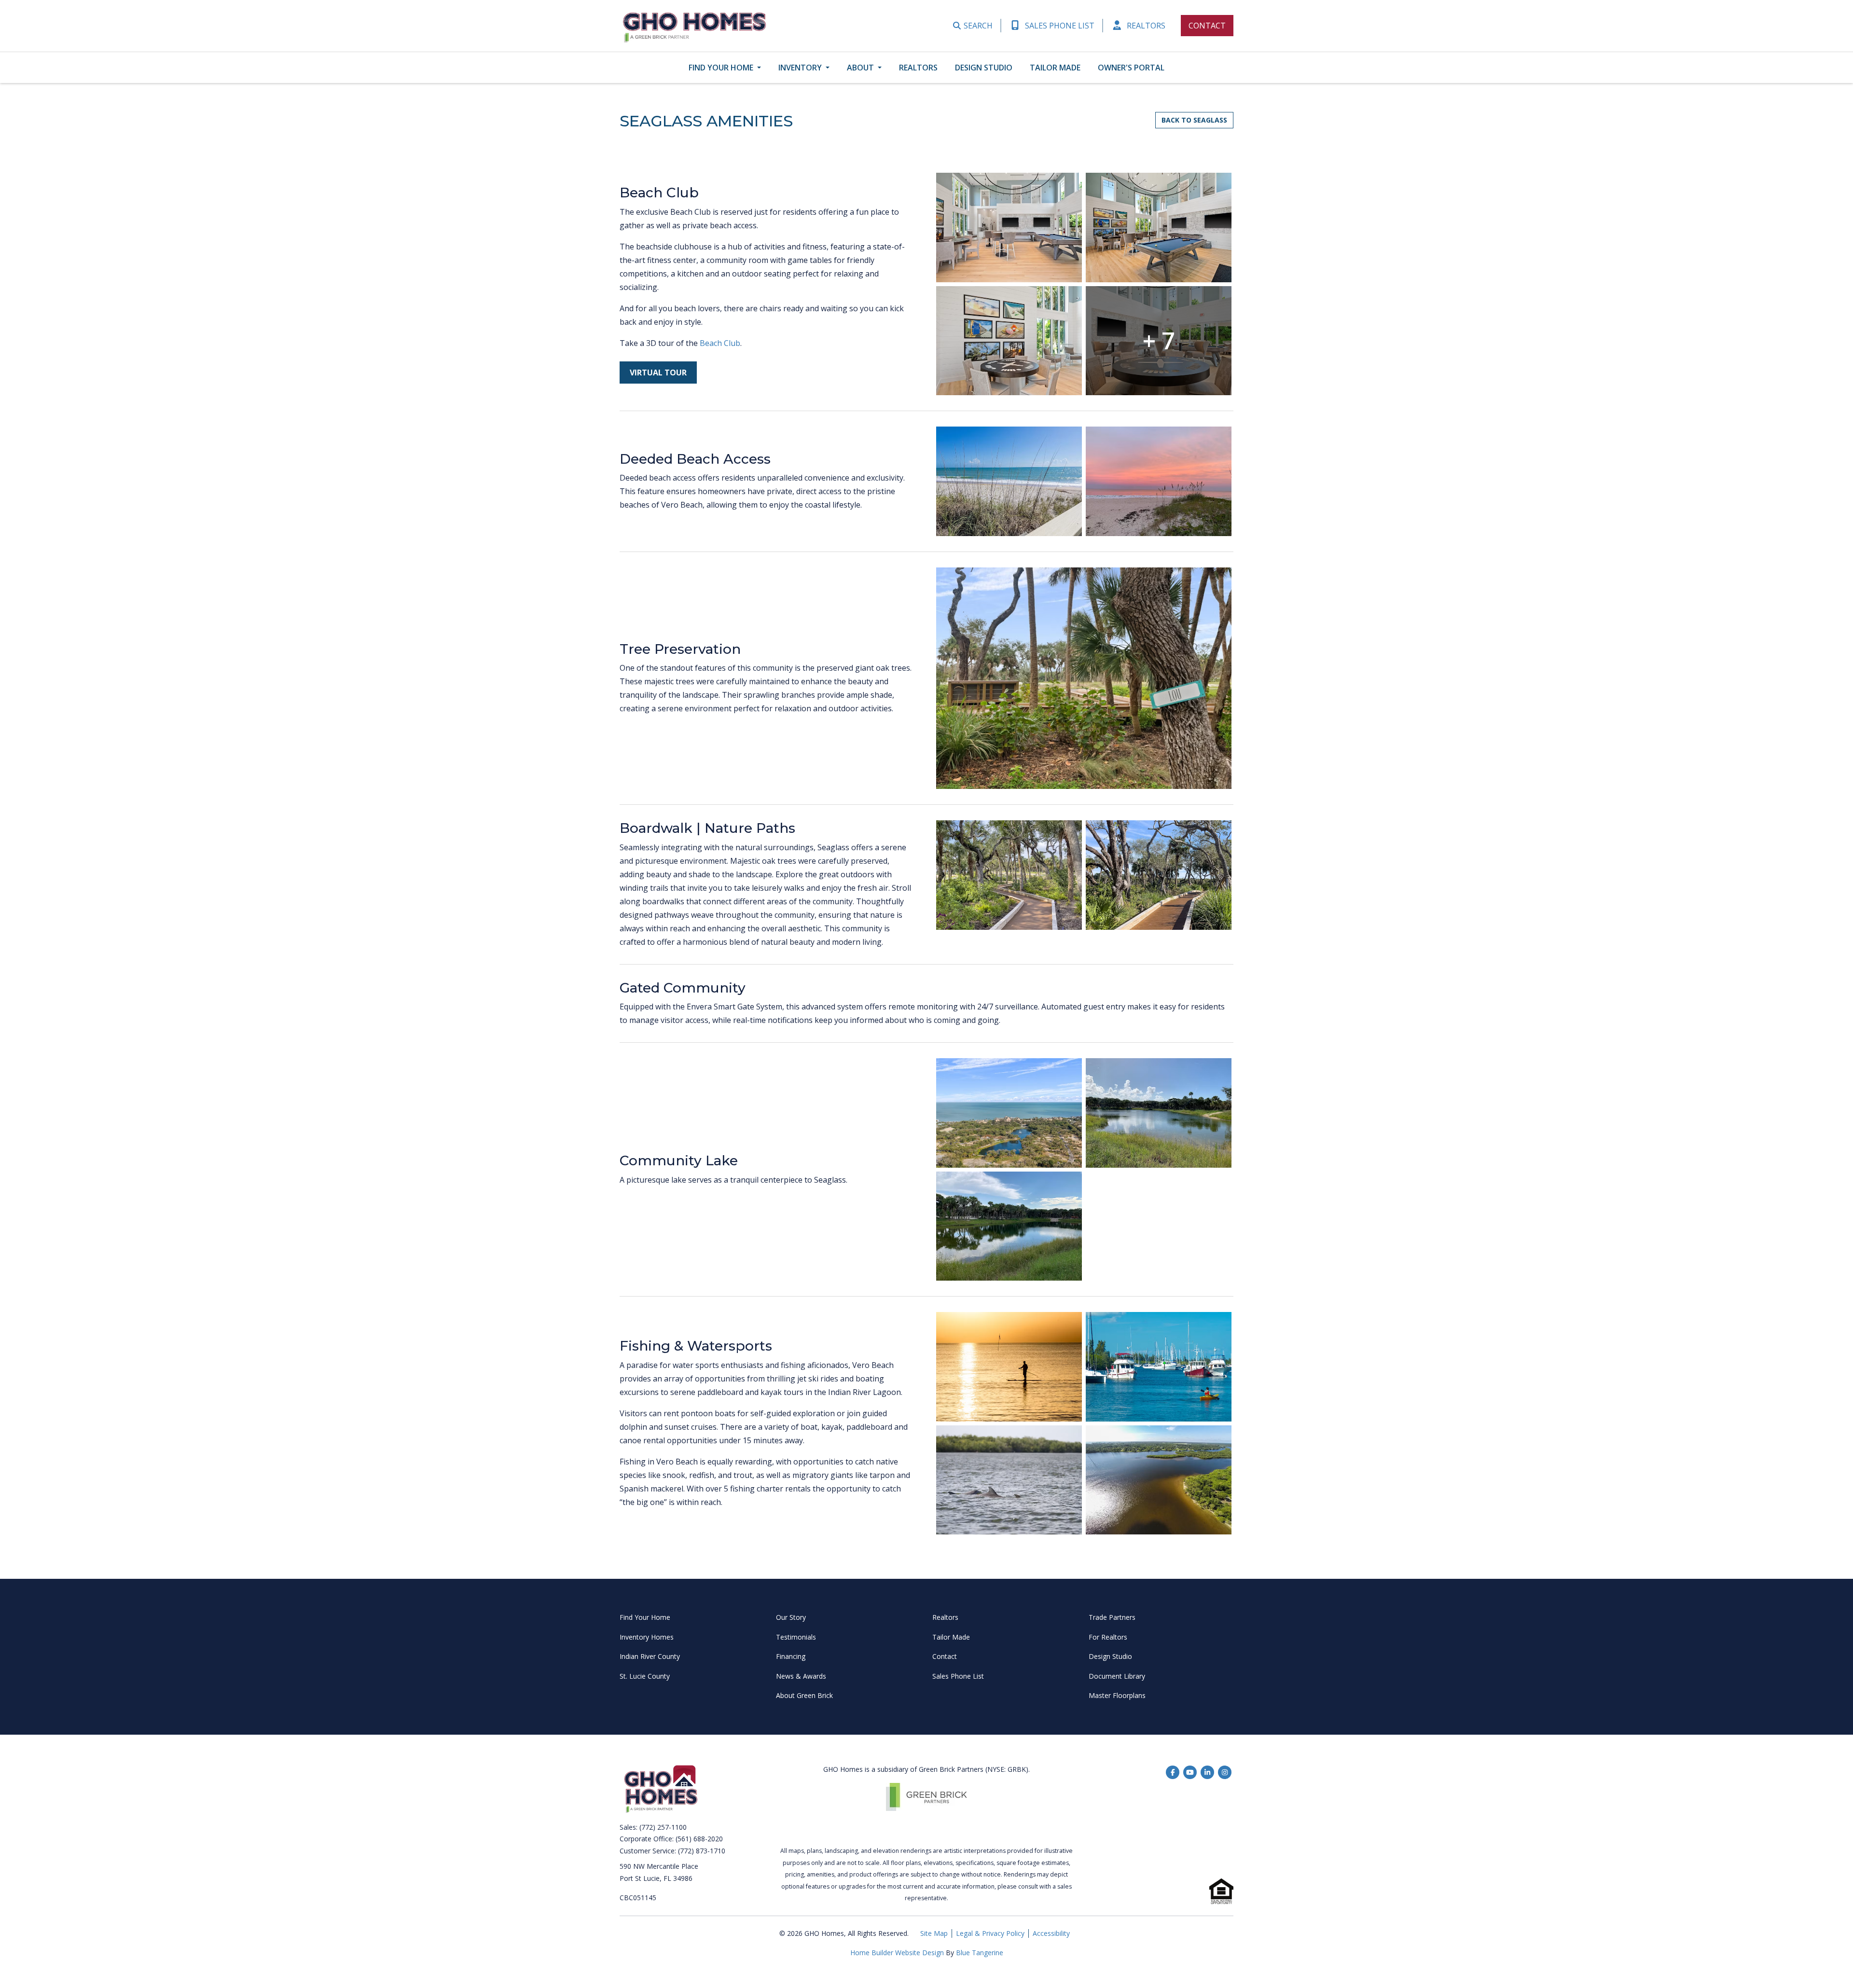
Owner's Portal (1131, 68)
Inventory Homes (647, 1637)
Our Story (791, 1617)
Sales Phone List (1059, 26)
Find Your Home (645, 1617)
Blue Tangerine (980, 1953)
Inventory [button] (801, 68)
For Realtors (1108, 1637)
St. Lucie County (645, 1676)
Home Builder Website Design (898, 1953)
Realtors (1145, 26)
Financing (791, 1656)
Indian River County (650, 1656)
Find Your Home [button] (722, 68)
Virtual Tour (658, 373)
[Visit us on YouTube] (1190, 1773)
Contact (1207, 26)
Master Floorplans (1117, 1695)
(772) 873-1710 (702, 1851)
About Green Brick (804, 1695)
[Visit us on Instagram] (1225, 1773)
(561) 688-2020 (699, 1839)
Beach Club (719, 343)
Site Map (934, 1933)
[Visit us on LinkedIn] (1207, 1773)
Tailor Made (1055, 68)
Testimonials (796, 1637)
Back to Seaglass (1194, 120)
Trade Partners (1112, 1617)
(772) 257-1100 (663, 1827)
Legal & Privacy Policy (990, 1933)
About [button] (861, 68)
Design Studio (984, 68)
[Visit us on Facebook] (1173, 1773)
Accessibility (1051, 1933)
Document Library (1117, 1676)
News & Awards (801, 1676)
